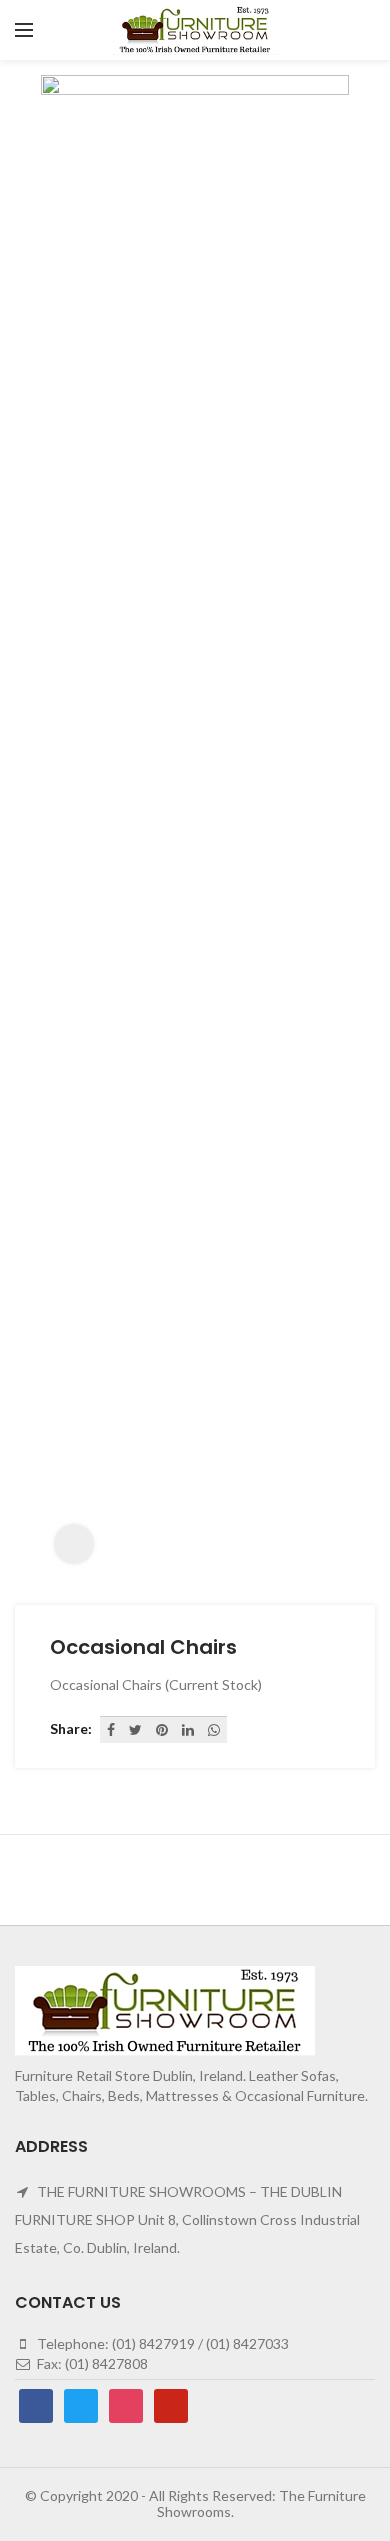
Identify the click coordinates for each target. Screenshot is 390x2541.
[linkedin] (188, 1730)
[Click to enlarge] (74, 1544)
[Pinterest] (162, 1730)
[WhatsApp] (214, 1730)
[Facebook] (111, 1730)
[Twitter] (135, 1730)
